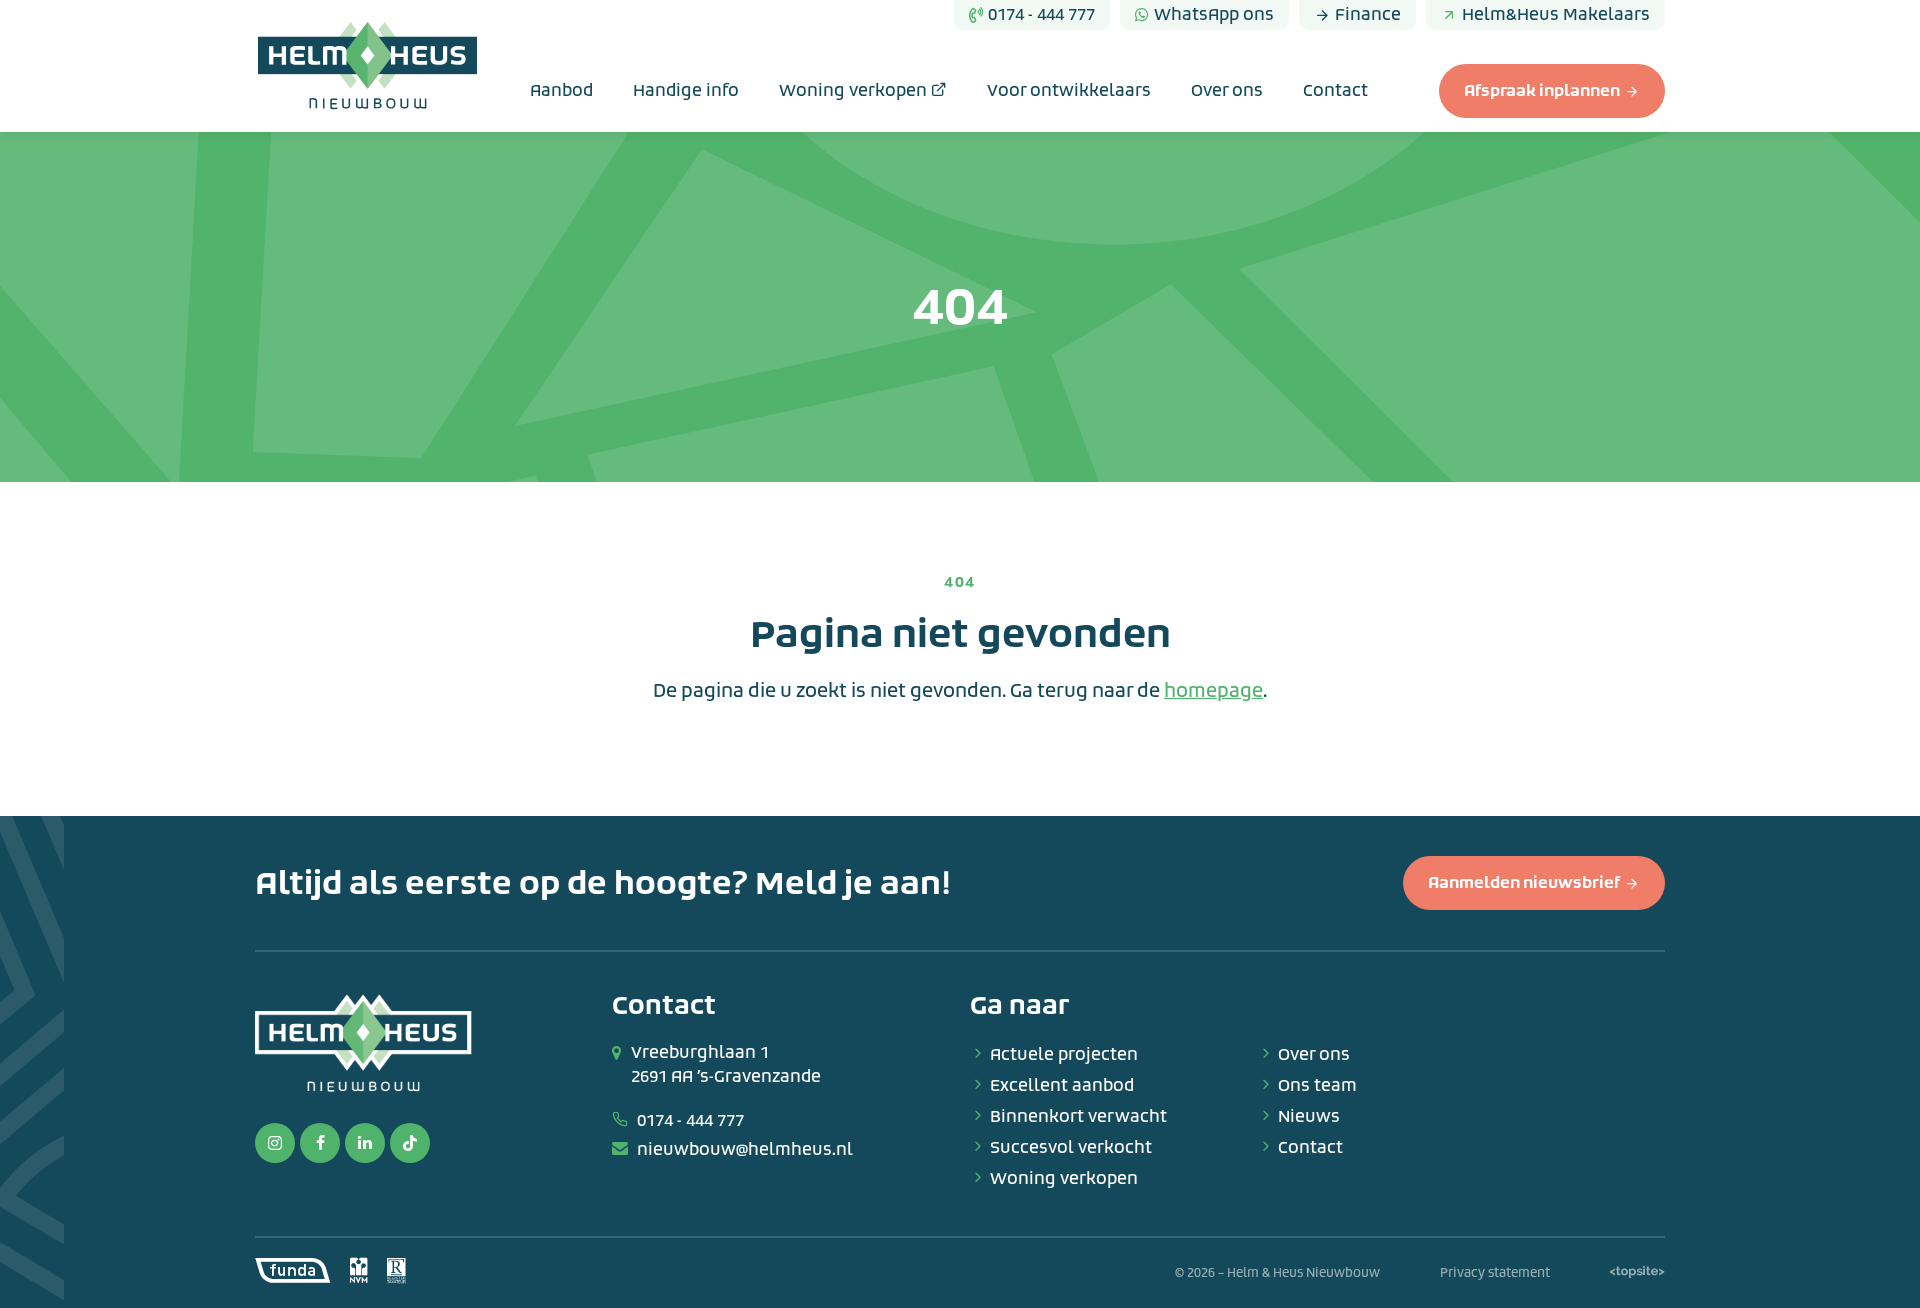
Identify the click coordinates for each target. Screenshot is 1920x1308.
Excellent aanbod (1062, 1085)
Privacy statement (1495, 1273)
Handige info (686, 90)
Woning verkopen (855, 90)
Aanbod (561, 90)
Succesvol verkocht (1071, 1147)
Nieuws (1309, 1116)
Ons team (1317, 1085)
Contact (1335, 90)
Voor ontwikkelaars (1069, 90)
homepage (1213, 691)
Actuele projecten (1064, 1054)
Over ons (1227, 90)
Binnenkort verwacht (1078, 1116)
